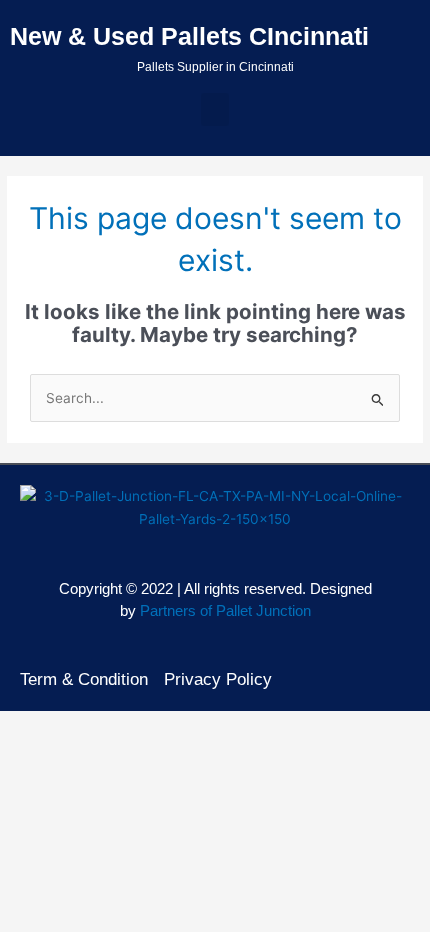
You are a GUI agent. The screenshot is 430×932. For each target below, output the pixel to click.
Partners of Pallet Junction (225, 610)
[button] (215, 109)
